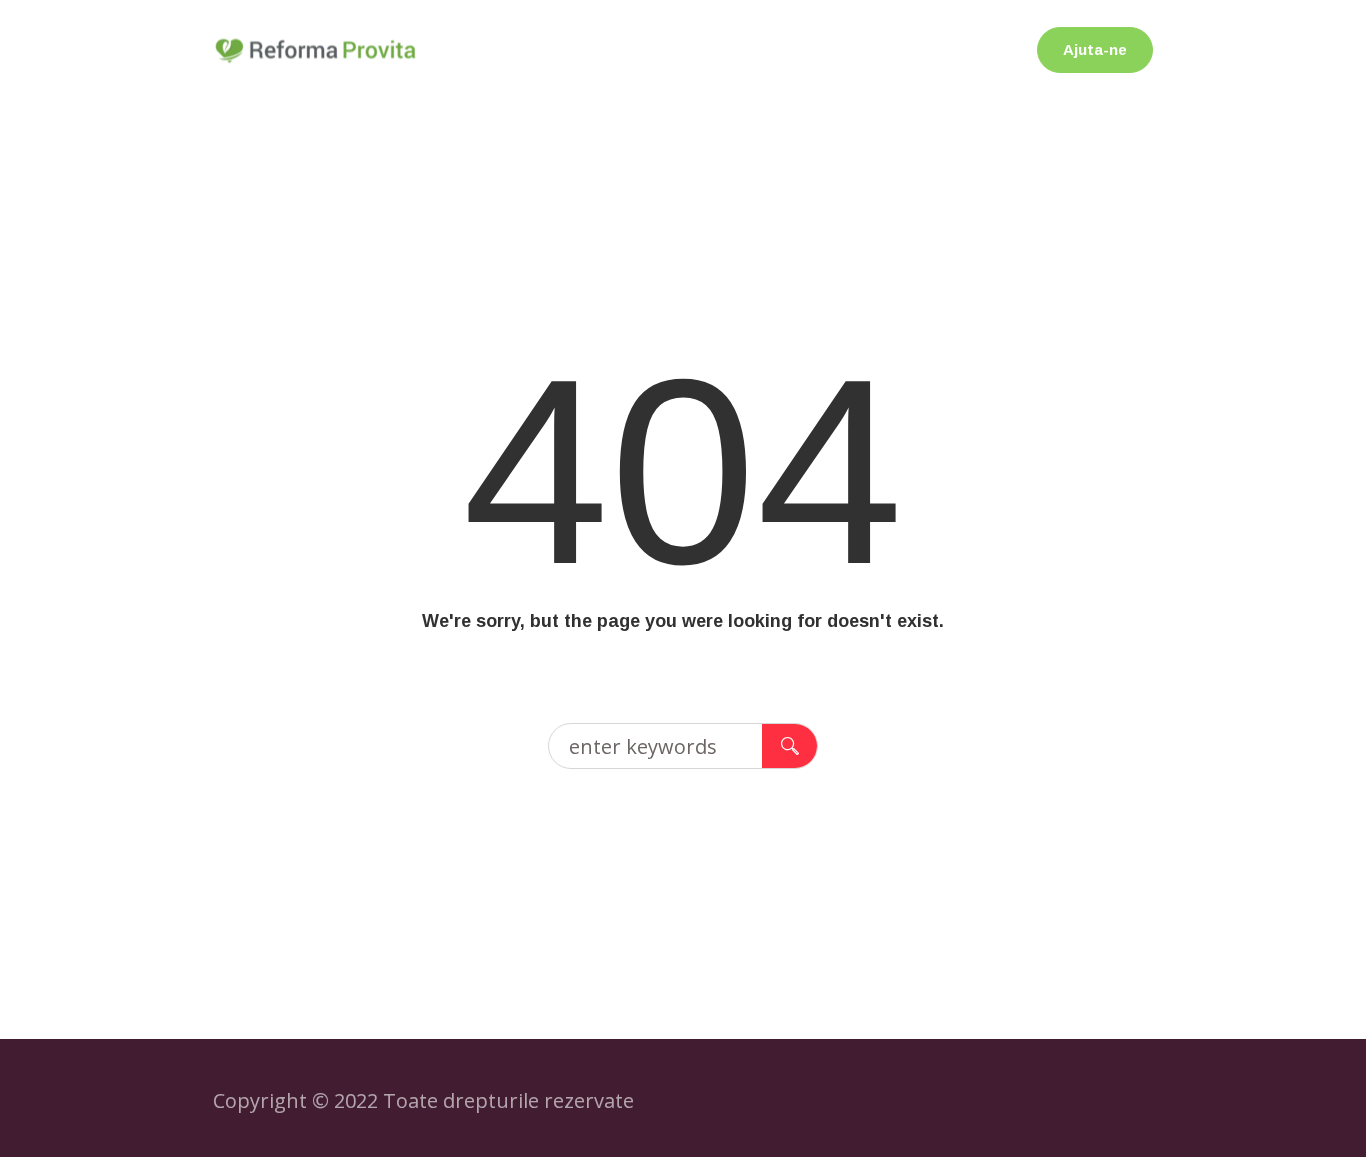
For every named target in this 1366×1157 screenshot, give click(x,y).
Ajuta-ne (1095, 49)
